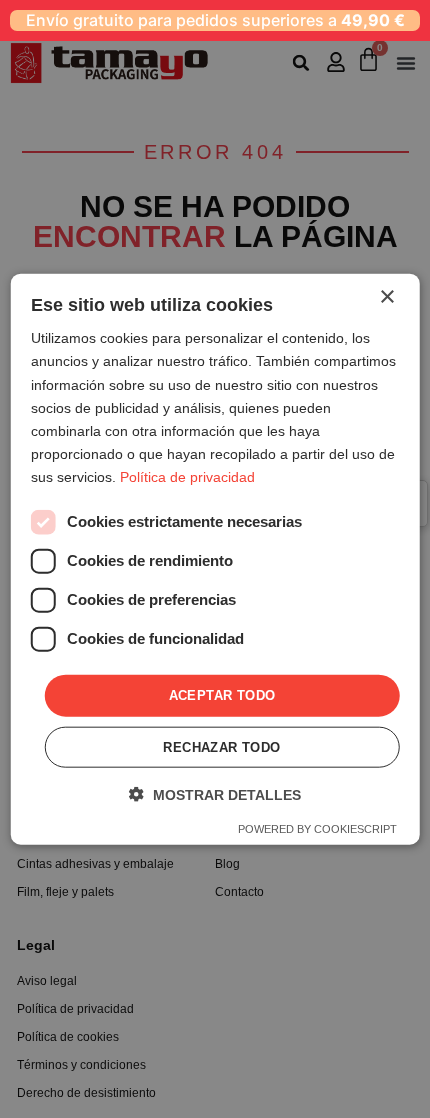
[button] (215, 793)
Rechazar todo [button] (221, 746)
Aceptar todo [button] (222, 695)
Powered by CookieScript (317, 828)
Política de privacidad (187, 477)
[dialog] (215, 559)
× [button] (386, 297)
